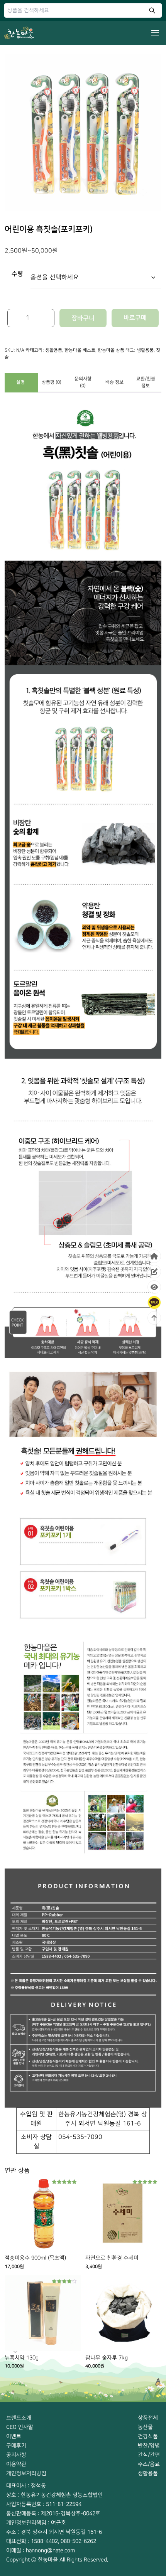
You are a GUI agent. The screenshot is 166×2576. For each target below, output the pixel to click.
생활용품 (54, 350)
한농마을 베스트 (80, 350)
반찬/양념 (149, 2446)
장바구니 (83, 318)
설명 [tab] (20, 382)
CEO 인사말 (20, 2427)
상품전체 (148, 2418)
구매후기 (16, 2446)
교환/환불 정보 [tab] (146, 382)
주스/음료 (149, 2464)
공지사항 (16, 2455)
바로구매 (135, 318)
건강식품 (148, 2436)
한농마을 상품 (111, 350)
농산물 (145, 2427)
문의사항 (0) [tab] (83, 382)
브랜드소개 (19, 2418)
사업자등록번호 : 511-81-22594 (44, 2504)
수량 (17, 274)
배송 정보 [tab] (114, 382)
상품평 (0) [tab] (52, 382)
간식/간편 (149, 2455)
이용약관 (16, 2464)
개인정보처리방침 (26, 2473)
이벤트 (14, 2436)
